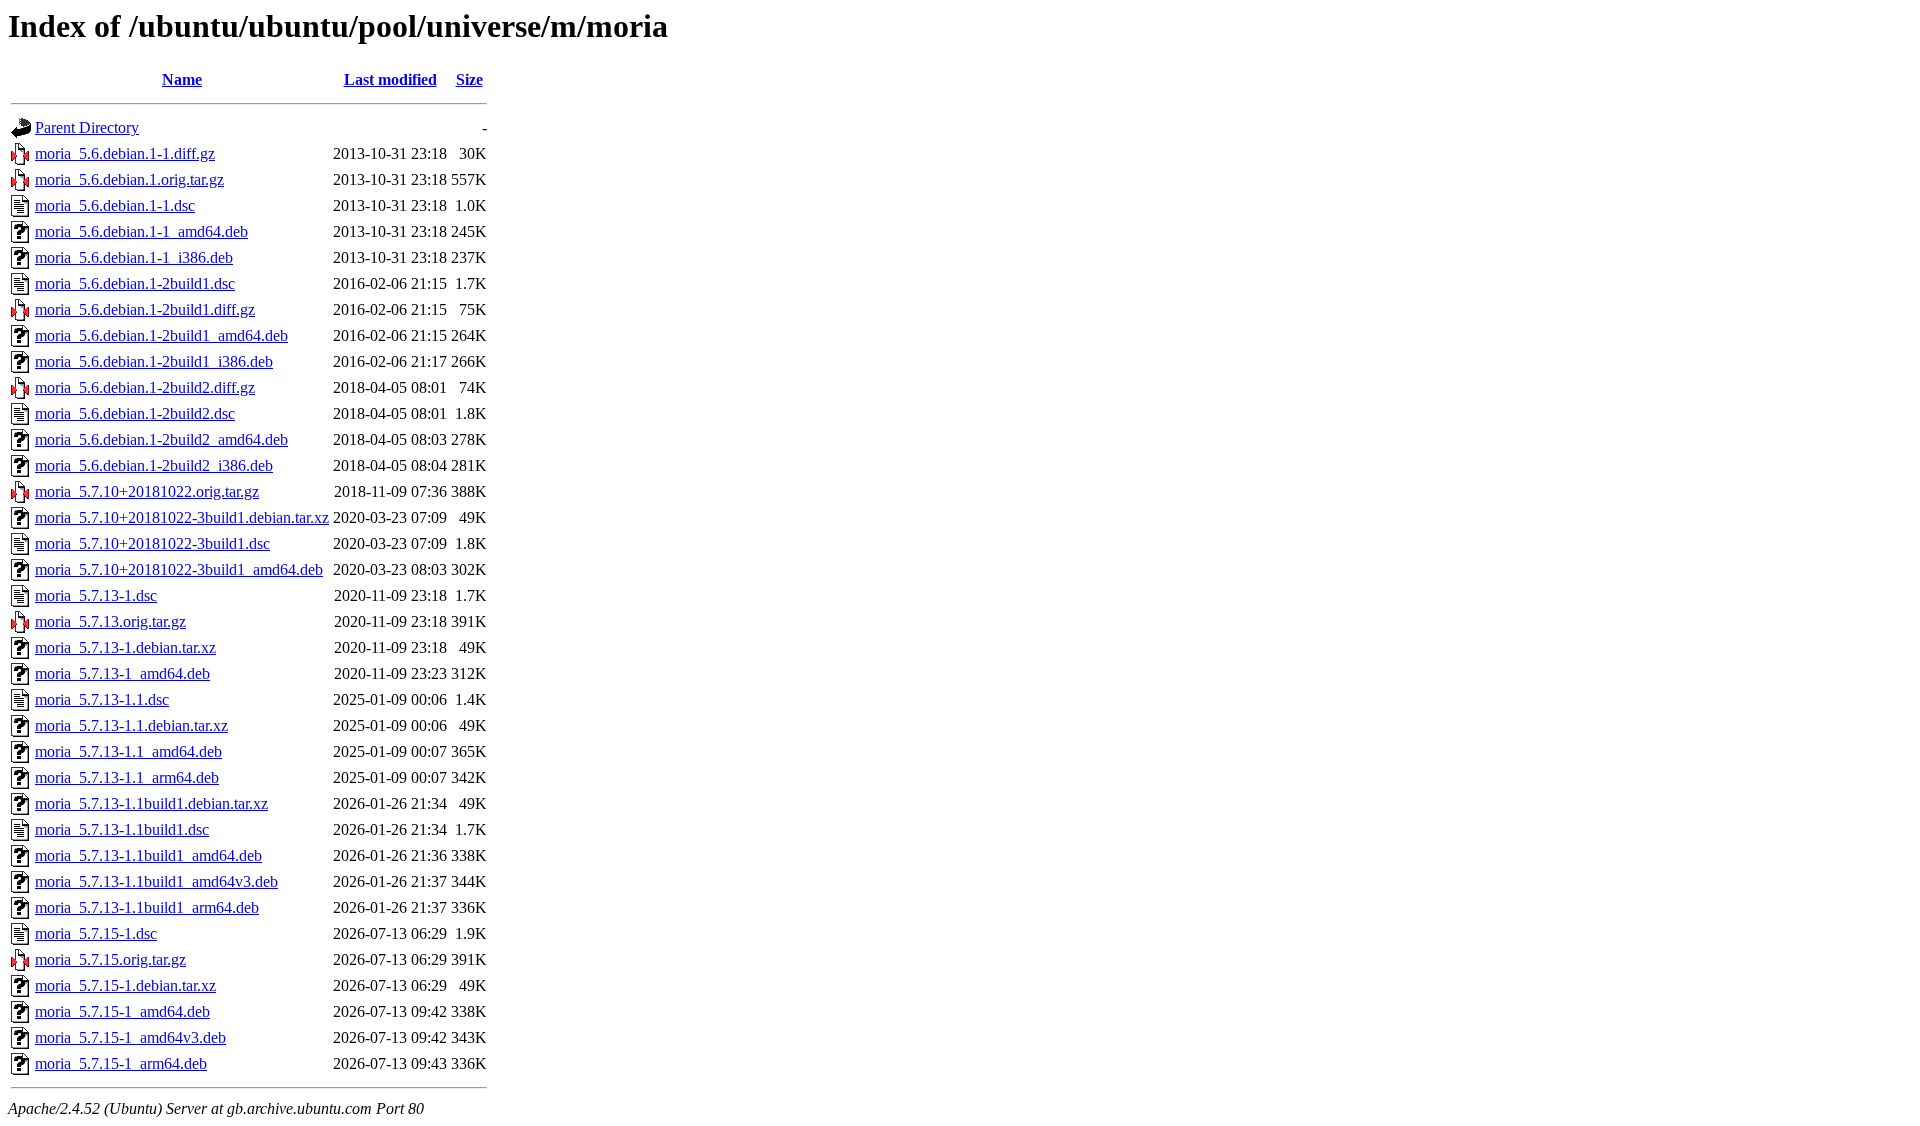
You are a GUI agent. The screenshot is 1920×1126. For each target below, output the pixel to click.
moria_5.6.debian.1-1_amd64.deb (141, 231)
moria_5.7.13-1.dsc (96, 595)
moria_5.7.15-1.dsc (96, 933)
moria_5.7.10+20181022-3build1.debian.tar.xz (182, 517)
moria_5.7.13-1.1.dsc (102, 699)
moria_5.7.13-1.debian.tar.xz (125, 647)
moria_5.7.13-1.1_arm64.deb (127, 777)
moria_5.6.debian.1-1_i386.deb (134, 257)
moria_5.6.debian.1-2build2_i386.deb (154, 465)
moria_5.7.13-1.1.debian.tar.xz (131, 725)
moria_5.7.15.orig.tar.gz (110, 959)
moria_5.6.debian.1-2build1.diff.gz (145, 309)
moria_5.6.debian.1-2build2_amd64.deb (161, 439)
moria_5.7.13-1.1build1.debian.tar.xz (151, 803)
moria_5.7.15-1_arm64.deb (121, 1063)
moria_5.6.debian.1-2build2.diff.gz (145, 387)
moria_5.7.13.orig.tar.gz (110, 621)
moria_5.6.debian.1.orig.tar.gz (129, 179)
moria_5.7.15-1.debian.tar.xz (125, 985)
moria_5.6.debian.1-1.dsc (115, 205)
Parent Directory (87, 127)
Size (469, 79)
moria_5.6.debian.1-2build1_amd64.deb (161, 335)
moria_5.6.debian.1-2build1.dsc (135, 283)
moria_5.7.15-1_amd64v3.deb (130, 1037)
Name (182, 79)
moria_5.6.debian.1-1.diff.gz (125, 153)
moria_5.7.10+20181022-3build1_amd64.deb (179, 569)
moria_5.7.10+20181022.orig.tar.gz (147, 491)
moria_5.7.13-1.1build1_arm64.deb (147, 907)
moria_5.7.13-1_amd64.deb (122, 673)
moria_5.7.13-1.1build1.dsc (122, 829)
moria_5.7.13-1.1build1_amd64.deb (148, 855)
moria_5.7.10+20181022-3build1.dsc (152, 543)
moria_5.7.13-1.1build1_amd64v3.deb (156, 881)
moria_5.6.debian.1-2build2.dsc (135, 413)
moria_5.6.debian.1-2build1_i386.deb (154, 361)
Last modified (390, 79)
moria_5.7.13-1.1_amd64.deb (128, 751)
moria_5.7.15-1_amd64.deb (122, 1011)
